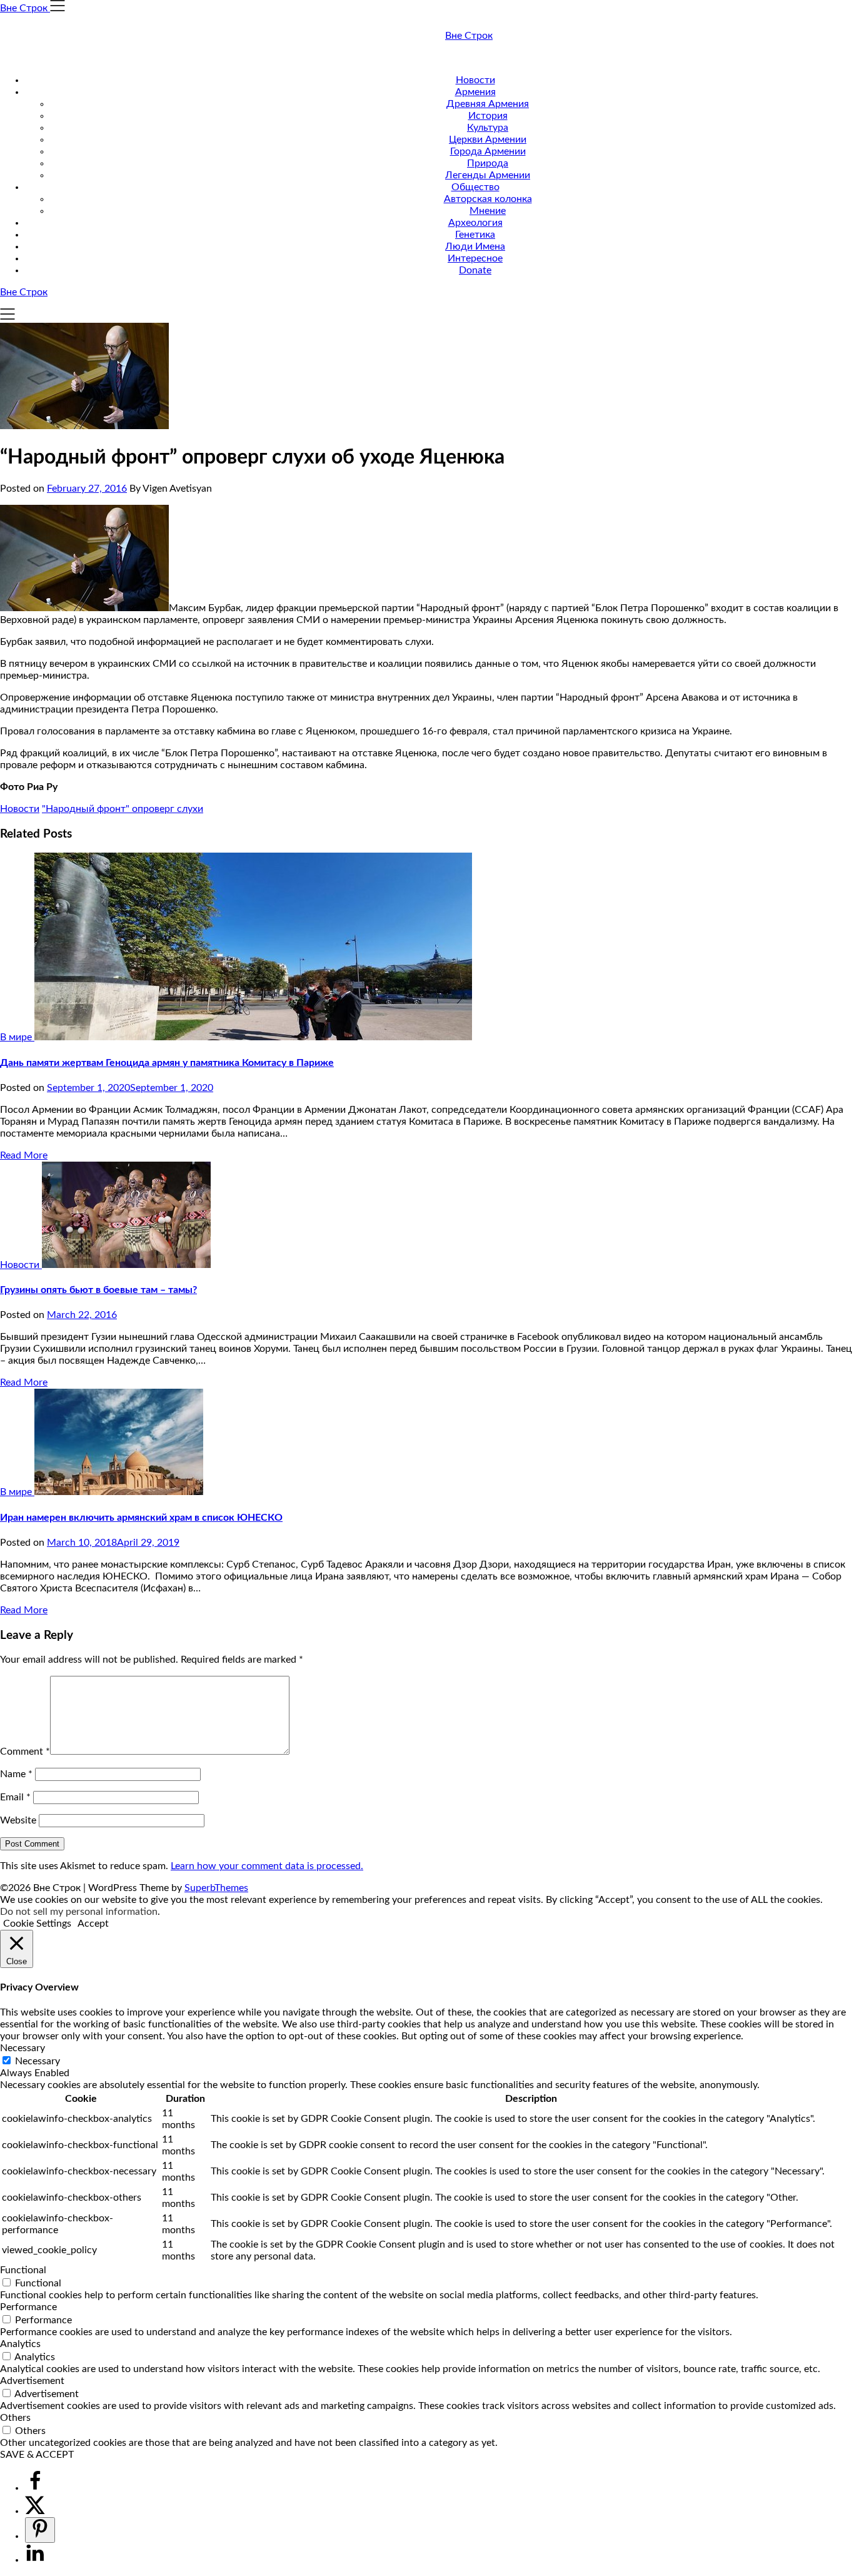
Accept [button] (93, 1924)
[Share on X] (35, 2511)
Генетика (475, 235)
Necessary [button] (23, 2048)
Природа (488, 163)
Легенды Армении (488, 175)
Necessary (38, 2061)
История (488, 116)
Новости (475, 80)
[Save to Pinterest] (40, 2530)
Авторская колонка (488, 199)
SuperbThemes (216, 1888)
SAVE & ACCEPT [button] (37, 2455)
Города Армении (488, 151)
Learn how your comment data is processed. (267, 1866)
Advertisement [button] (32, 2381)
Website (18, 1820)
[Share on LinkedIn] (35, 2560)
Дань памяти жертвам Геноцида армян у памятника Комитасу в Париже (167, 1063)
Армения (475, 92)
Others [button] (15, 2418)
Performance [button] (28, 2307)
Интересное (475, 258)
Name (16, 1774)
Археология (475, 223)
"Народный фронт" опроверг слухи (123, 809)
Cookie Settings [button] (37, 1924)
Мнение (488, 211)
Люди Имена (475, 246)
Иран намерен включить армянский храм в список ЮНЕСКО (141, 1518)
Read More (24, 1155)
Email (15, 1797)
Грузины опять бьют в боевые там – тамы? (98, 1290)
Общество (475, 187)
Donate (475, 270)
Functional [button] (23, 2270)
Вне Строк (469, 36)
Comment (25, 1752)
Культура (488, 128)
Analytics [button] (20, 2344)
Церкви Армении (488, 139)
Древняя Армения (488, 104)
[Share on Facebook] (35, 2488)
